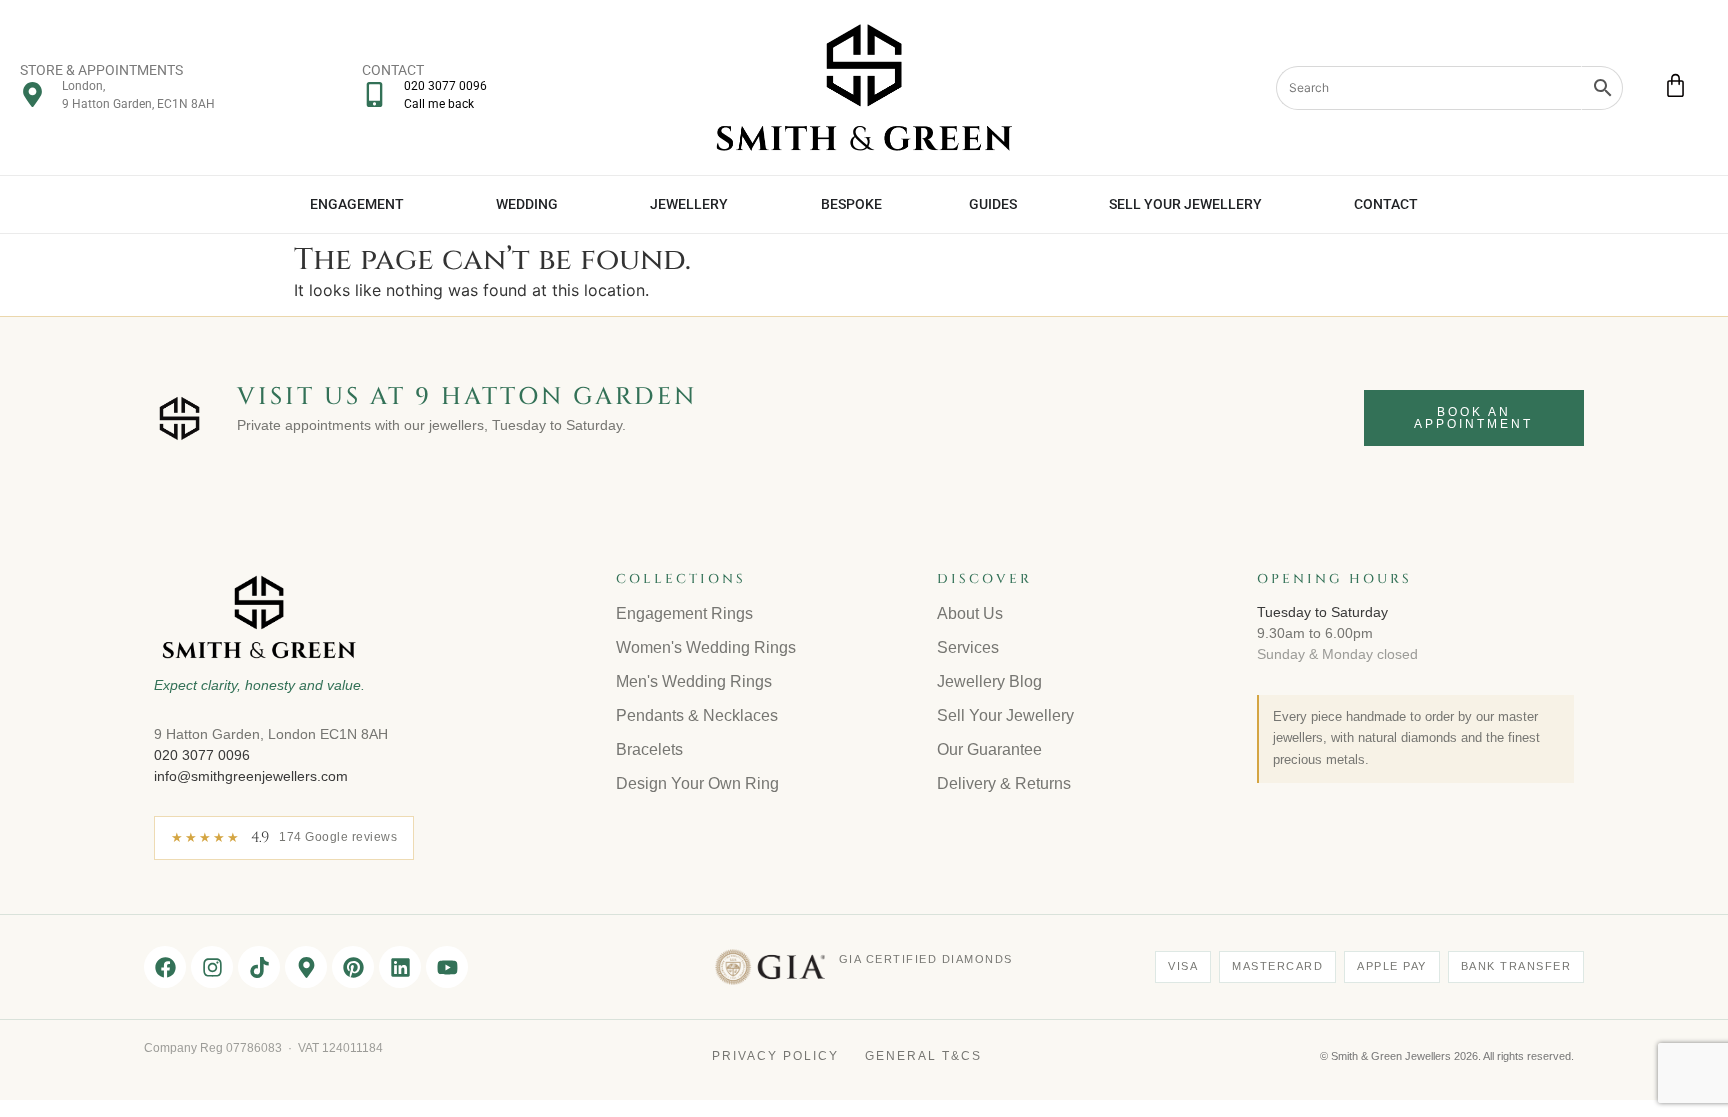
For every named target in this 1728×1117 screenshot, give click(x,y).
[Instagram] (212, 967)
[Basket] (1675, 85)
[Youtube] (447, 967)
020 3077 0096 (202, 755)
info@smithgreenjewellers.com (251, 776)
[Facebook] (165, 967)
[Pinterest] (353, 967)
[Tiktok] (259, 967)
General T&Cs (923, 1056)
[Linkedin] (400, 967)
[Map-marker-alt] (306, 967)
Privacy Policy (775, 1056)
